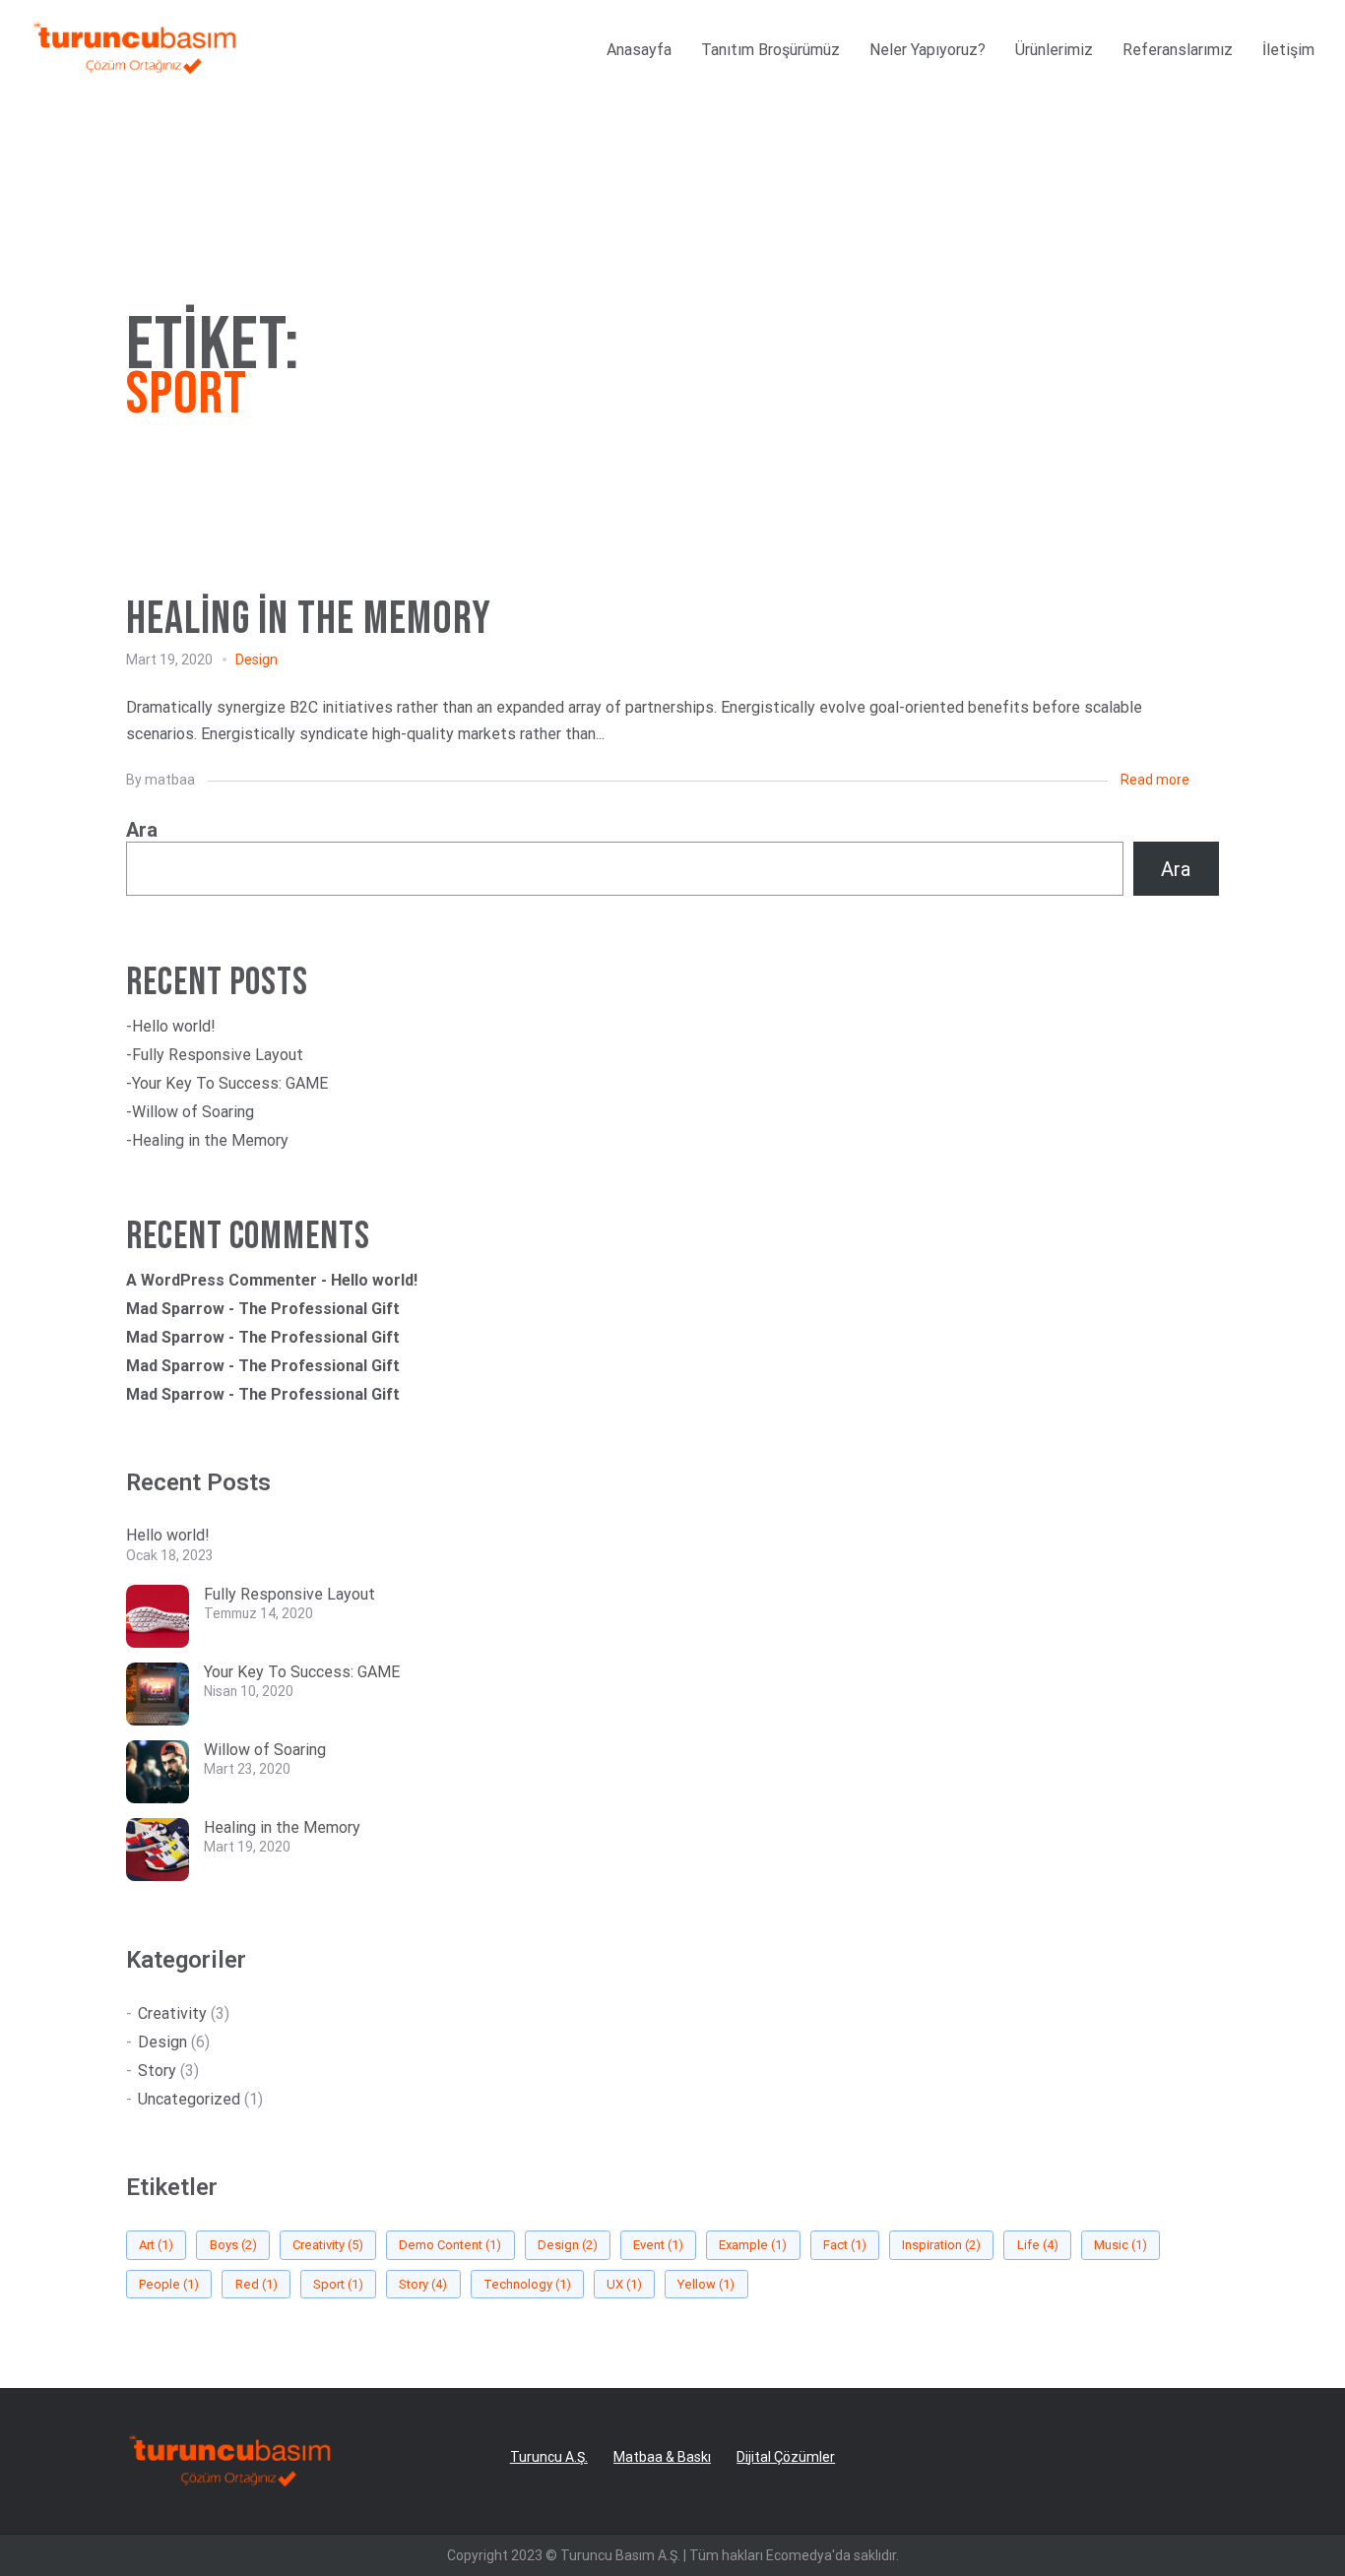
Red (256, 2284)
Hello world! (174, 1026)
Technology (527, 2284)
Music (1121, 2245)
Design (256, 660)
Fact (845, 2245)
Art (156, 2245)
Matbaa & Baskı (662, 2457)
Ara (142, 830)
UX (624, 2284)
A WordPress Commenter (222, 1280)
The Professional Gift (319, 1309)
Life (1038, 2245)
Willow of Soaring (193, 1112)
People (169, 2284)
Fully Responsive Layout (218, 1055)
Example (753, 2245)
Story (157, 2071)
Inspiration (941, 2245)
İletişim (1288, 50)
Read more (1155, 780)
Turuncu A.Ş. (549, 2457)
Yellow (706, 2284)
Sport (338, 2284)
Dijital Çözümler (786, 2457)
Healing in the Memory (210, 1140)
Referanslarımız (1178, 50)
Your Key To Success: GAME (230, 1083)
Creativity (172, 2013)
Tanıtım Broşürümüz (770, 50)
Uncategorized (189, 2099)
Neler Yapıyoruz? (928, 50)
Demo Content (450, 2245)
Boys (233, 2245)
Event (658, 2245)
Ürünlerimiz (1054, 50)
